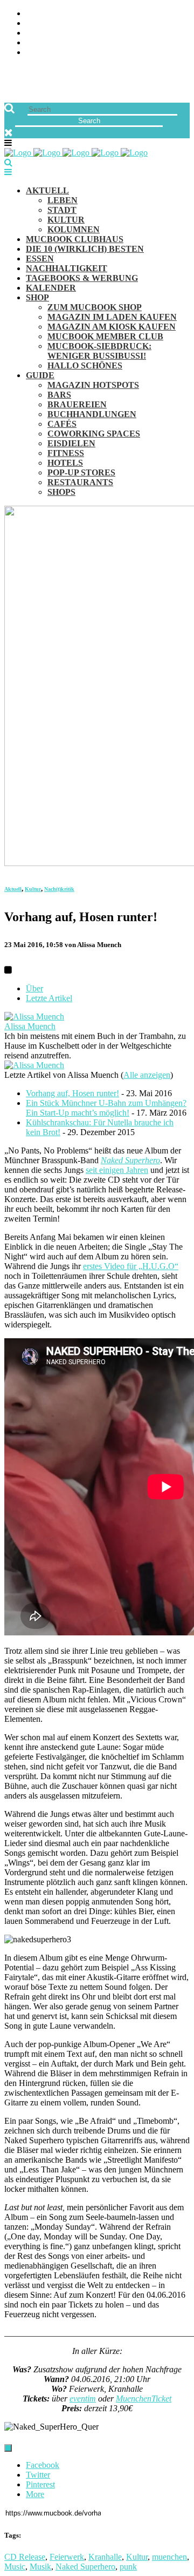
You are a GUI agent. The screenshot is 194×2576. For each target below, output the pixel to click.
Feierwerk (67, 2557)
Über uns (45, 14)
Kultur (33, 889)
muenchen (169, 2557)
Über (34, 988)
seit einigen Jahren (117, 1170)
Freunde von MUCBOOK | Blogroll (99, 33)
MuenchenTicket (144, 2399)
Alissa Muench (30, 1026)
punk (128, 2567)
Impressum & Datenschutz (82, 53)
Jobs (35, 24)
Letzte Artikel (49, 998)
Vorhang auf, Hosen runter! (72, 1093)
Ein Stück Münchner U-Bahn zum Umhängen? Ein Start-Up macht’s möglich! (106, 1108)
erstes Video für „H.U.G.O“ (131, 1266)
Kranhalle (105, 2557)
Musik (40, 2567)
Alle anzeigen (147, 1075)
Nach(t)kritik (59, 889)
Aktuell (13, 889)
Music (15, 2567)
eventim (83, 2399)
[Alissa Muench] (34, 1017)
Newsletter (52, 43)
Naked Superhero (130, 1160)
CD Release (25, 2557)
